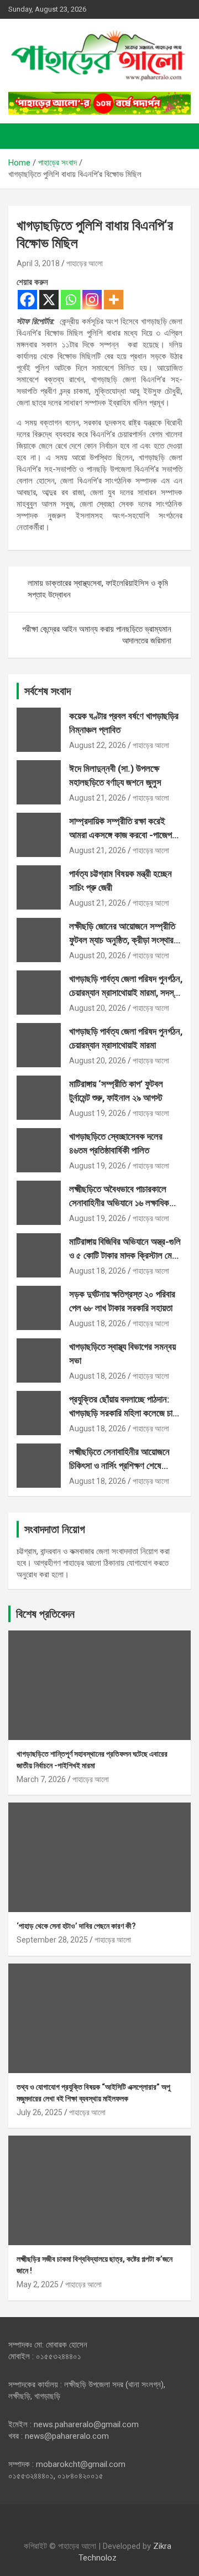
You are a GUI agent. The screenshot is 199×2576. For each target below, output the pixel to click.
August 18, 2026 (98, 1271)
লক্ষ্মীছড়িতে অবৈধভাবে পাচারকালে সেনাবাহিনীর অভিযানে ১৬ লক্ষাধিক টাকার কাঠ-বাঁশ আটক (119, 1203)
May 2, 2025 (38, 2284)
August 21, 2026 (98, 798)
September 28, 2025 (52, 1940)
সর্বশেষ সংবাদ (48, 691)
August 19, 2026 (98, 1113)
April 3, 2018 (38, 263)
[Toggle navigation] (22, 136)
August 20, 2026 (98, 955)
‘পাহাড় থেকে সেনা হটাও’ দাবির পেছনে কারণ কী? (76, 1926)
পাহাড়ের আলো (85, 263)
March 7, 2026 (41, 1779)
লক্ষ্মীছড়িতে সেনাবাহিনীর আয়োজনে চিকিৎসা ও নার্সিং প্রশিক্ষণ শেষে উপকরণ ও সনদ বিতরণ (119, 1466)
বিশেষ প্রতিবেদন (45, 1614)
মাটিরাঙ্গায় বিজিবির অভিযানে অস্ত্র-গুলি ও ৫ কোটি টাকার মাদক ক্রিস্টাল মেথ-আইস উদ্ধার (125, 1256)
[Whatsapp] (70, 300)
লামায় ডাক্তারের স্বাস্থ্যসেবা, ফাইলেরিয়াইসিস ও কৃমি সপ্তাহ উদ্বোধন (98, 589)
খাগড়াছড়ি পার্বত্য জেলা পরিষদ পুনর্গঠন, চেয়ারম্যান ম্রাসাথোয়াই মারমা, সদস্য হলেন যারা (126, 993)
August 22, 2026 (98, 745)
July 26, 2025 (40, 2112)
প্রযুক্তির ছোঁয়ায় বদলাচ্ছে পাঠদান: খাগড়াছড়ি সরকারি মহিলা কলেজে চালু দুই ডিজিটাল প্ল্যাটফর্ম (123, 1413)
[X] (49, 300)
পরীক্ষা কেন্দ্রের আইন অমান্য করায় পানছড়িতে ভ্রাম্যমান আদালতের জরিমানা (97, 635)
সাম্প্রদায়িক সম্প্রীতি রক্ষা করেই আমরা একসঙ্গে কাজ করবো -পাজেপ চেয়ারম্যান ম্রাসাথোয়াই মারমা (121, 835)
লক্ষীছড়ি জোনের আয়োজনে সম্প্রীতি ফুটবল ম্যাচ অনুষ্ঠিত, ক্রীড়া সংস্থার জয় (122, 940)
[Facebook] (27, 300)
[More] (114, 300)
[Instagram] (92, 300)
